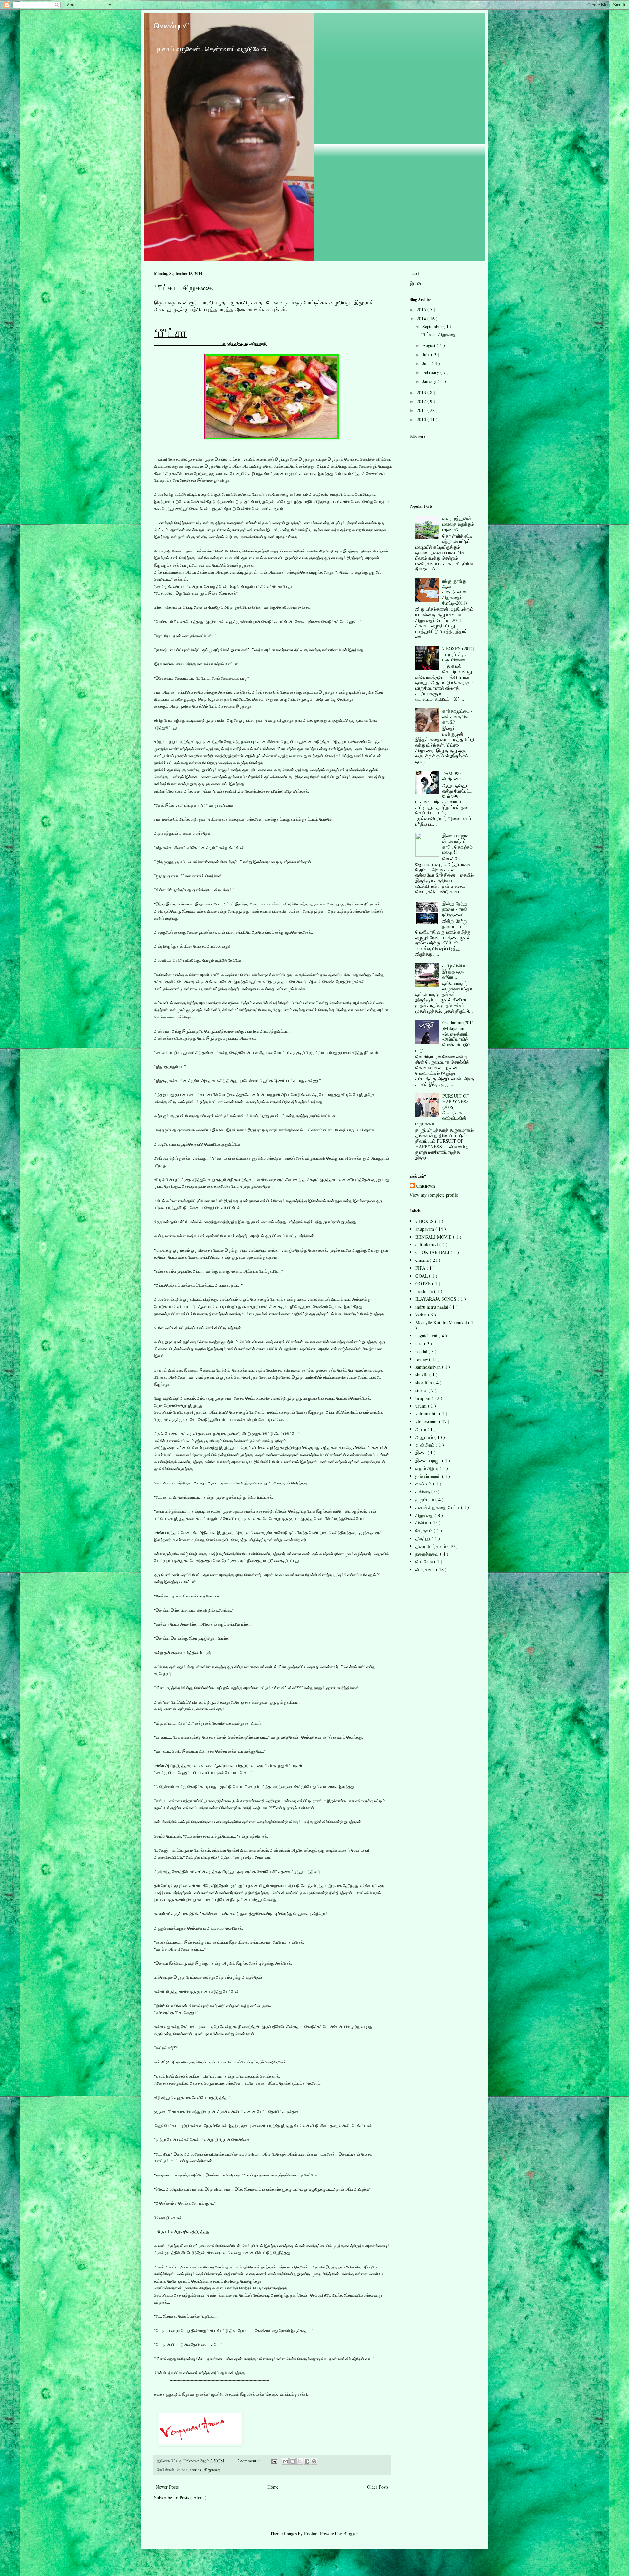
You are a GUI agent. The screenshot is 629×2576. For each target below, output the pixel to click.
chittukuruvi (427, 1245)
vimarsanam (427, 1421)
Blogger (351, 2534)
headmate (425, 1291)
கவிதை (423, 1492)
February (431, 372)
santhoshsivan (429, 1367)
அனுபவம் (425, 1437)
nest (420, 1344)
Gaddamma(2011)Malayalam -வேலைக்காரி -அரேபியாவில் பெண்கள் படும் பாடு (445, 1036)
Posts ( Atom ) (193, 2498)
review (422, 1359)
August (429, 345)
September (433, 326)
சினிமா (423, 1523)
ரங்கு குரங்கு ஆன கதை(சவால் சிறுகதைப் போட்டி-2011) (455, 592)
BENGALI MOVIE (434, 1237)
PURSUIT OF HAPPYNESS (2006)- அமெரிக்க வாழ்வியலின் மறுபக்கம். (442, 1110)
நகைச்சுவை (428, 1554)
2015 (422, 310)
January (430, 381)
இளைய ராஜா (429, 1460)
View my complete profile (434, 1195)
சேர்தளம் (425, 1531)
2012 (422, 401)
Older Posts (378, 2487)
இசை (421, 1453)
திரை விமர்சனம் (431, 1546)
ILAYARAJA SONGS (437, 1299)
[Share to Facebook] (307, 2461)
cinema (423, 1260)
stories (196, 2470)
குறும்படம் (425, 1499)
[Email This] (285, 2461)
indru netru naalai (432, 1307)
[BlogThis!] (293, 2461)
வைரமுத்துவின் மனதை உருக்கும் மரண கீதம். (458, 524)
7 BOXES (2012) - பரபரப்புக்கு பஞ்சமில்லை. (458, 654)
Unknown (426, 1186)
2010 (422, 419)
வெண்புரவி (172, 26)
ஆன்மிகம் (426, 1445)
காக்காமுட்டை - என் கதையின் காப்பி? (457, 716)
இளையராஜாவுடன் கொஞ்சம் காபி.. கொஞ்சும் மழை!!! (457, 844)
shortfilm (424, 1382)
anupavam (425, 1229)
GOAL (422, 1276)
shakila (422, 1375)
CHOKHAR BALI (433, 1252)
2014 (422, 318)
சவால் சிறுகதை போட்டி (438, 1507)
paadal (422, 1351)
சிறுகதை (212, 2470)
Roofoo (311, 2534)
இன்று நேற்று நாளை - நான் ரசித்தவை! (455, 909)
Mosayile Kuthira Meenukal (442, 1323)
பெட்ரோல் (425, 1562)
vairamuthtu (427, 1414)
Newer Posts (167, 2487)
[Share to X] (300, 2461)
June (427, 363)
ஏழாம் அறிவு (428, 1468)
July (427, 355)
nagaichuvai (427, 1336)
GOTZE (424, 1284)
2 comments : (249, 2461)
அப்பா (421, 1429)
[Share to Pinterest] (314, 2461)
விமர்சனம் (426, 1569)
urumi (422, 1406)
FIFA (421, 1268)
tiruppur (424, 1398)
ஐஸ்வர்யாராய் (429, 1476)
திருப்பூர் (424, 1538)
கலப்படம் (424, 1484)
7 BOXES (425, 1221)
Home (273, 2487)
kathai (182, 2470)
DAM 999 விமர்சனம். (453, 776)
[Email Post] (274, 2461)
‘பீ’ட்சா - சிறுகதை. (184, 288)
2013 (422, 392)
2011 (422, 410)
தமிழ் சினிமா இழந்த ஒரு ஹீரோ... (455, 971)
